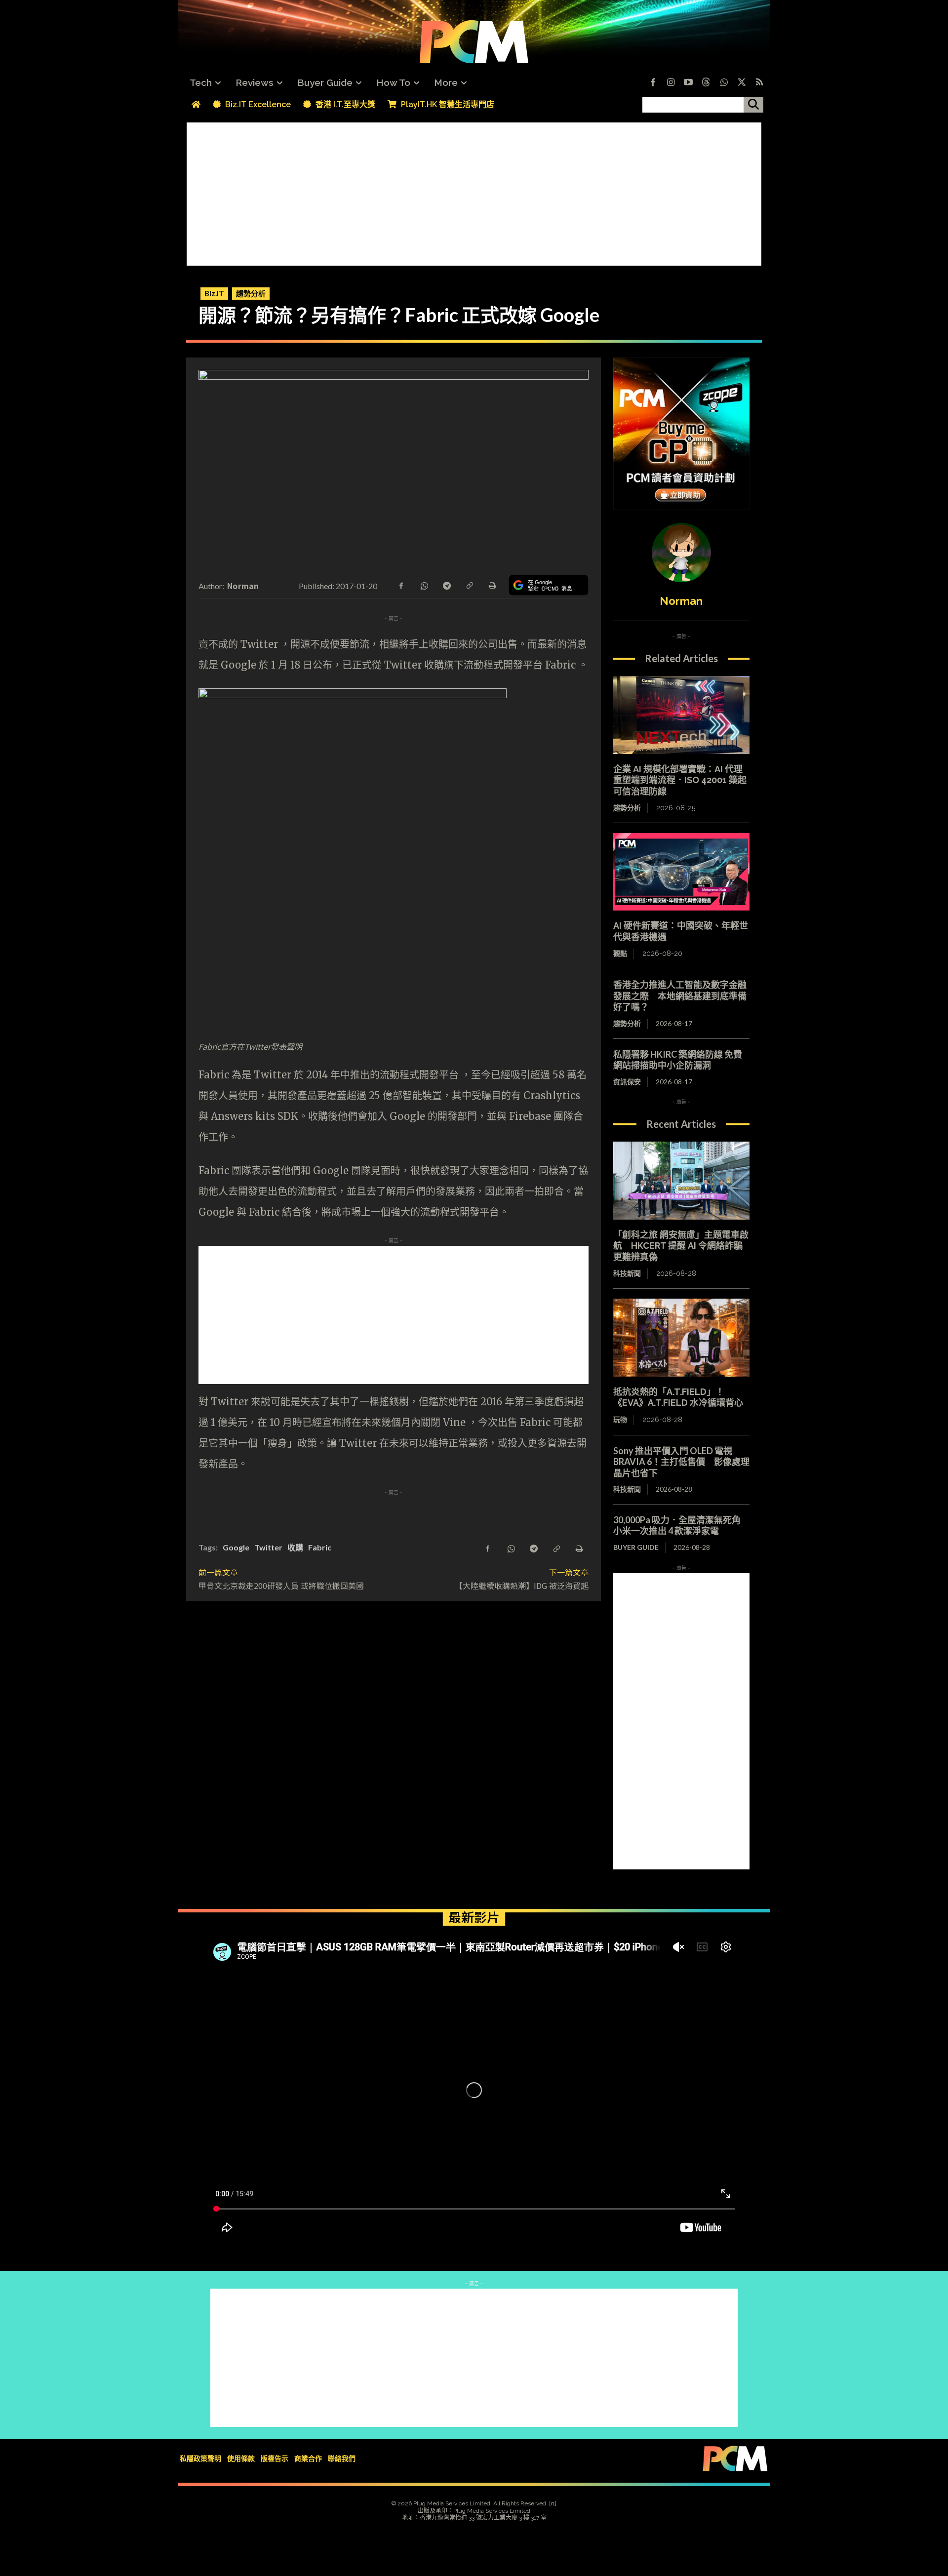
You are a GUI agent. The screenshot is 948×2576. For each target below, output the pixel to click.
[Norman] (681, 553)
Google (236, 1547)
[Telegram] (446, 585)
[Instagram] (671, 83)
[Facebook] (653, 83)
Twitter (268, 1547)
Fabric (320, 1547)
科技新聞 (627, 1273)
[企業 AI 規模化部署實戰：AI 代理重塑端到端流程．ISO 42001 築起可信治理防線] (681, 715)
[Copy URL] (469, 585)
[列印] (492, 585)
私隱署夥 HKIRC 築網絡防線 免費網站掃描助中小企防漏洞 (678, 1060)
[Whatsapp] (724, 83)
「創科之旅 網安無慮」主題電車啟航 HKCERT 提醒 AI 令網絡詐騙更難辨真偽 (681, 1246)
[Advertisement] (474, 192)
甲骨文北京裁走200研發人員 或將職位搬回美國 (281, 1585)
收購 (295, 1547)
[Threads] (706, 83)
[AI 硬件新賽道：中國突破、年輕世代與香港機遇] (681, 872)
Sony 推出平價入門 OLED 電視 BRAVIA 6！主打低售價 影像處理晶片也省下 (681, 1462)
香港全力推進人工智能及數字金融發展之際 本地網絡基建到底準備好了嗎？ (680, 996)
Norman (243, 586)
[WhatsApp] (424, 585)
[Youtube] (688, 83)
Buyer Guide (636, 1547)
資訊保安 (627, 1082)
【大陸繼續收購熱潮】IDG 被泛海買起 (522, 1585)
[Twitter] (742, 83)
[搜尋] (753, 105)
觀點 (620, 953)
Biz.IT (214, 293)
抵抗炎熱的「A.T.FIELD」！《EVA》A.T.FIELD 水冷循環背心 (678, 1397)
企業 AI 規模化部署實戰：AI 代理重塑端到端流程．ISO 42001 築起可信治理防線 (680, 780)
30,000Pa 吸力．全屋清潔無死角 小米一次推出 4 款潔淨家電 (681, 1526)
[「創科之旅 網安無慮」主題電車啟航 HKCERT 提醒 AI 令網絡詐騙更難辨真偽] (681, 1181)
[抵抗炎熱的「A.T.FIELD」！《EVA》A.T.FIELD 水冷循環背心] (681, 1338)
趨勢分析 (251, 293)
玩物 (620, 1420)
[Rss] (759, 83)
